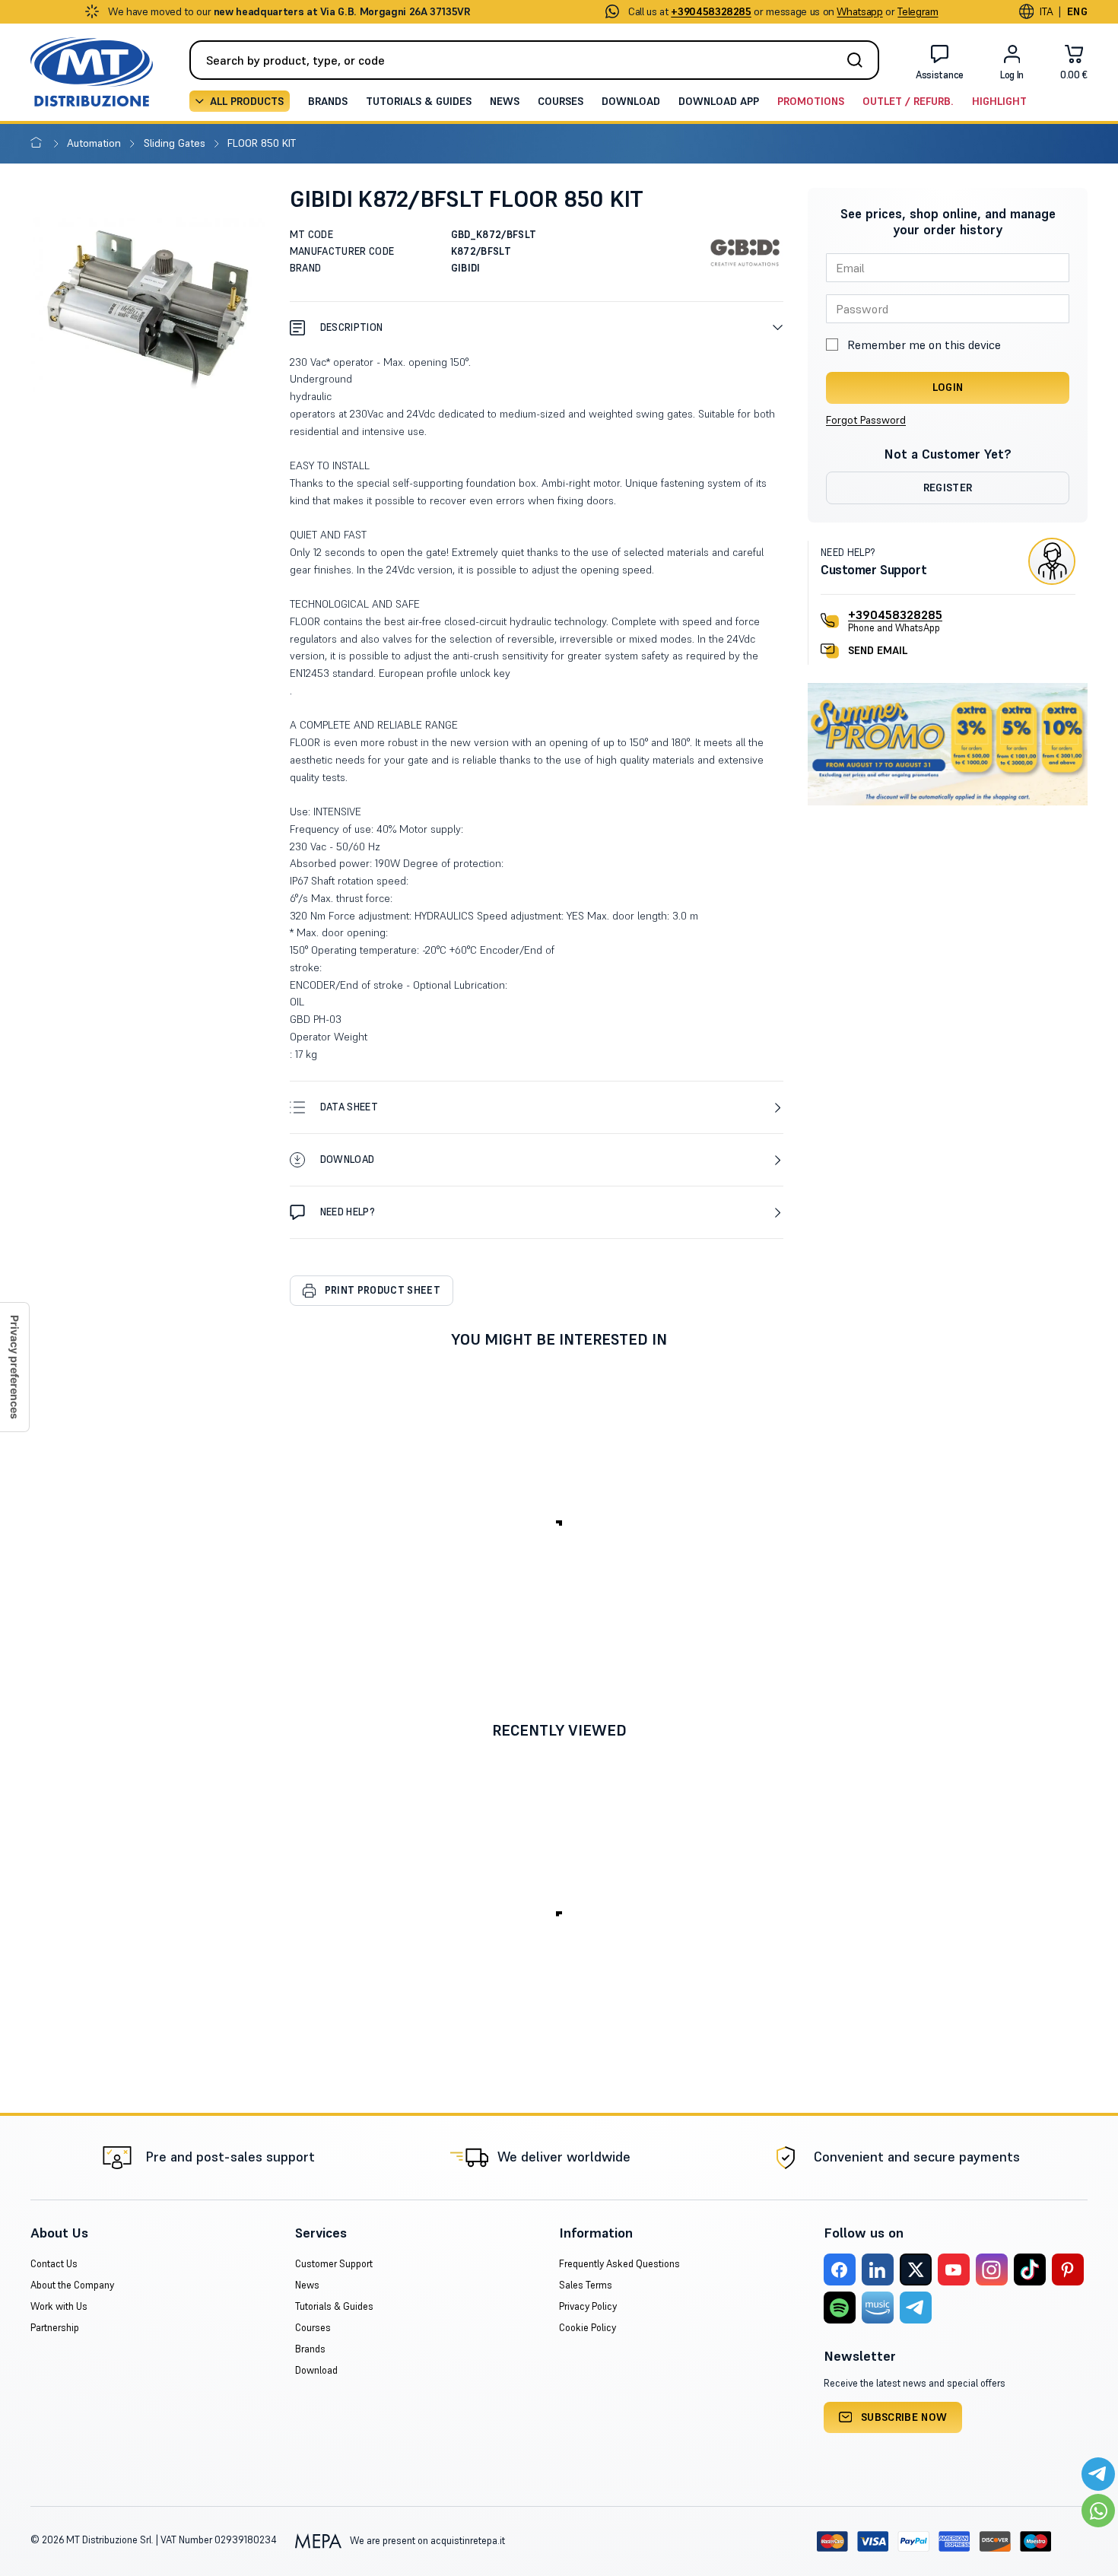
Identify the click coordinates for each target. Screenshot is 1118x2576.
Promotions (811, 101)
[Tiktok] (1030, 2269)
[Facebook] (840, 2269)
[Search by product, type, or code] (859, 60)
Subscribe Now (904, 2417)
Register (948, 488)
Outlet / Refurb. (908, 101)
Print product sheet (383, 1290)
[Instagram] (992, 2269)
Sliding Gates (176, 143)
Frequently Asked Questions (619, 2264)
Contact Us (54, 2264)
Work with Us (59, 2306)
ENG (1077, 11)
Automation (95, 143)
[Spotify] (840, 2308)
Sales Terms (586, 2285)
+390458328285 (895, 615)
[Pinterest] (1068, 2269)
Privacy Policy (588, 2306)
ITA (1046, 11)
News (505, 101)
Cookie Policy (588, 2328)
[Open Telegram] (1098, 2474)
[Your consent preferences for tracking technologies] (14, 1367)
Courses (561, 101)
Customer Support (334, 2264)
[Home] (39, 143)
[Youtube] (954, 2269)
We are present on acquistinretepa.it (426, 2541)
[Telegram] (916, 2308)
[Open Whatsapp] (1098, 2511)
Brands (328, 101)
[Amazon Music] (878, 2308)
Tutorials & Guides (419, 101)
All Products (247, 101)
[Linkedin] (878, 2269)
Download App (719, 101)
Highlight (999, 101)
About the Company (72, 2285)
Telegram (918, 11)
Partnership (55, 2328)
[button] (537, 327)
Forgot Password (866, 420)
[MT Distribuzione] (92, 72)
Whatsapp (859, 11)
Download (631, 101)
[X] (916, 2269)
